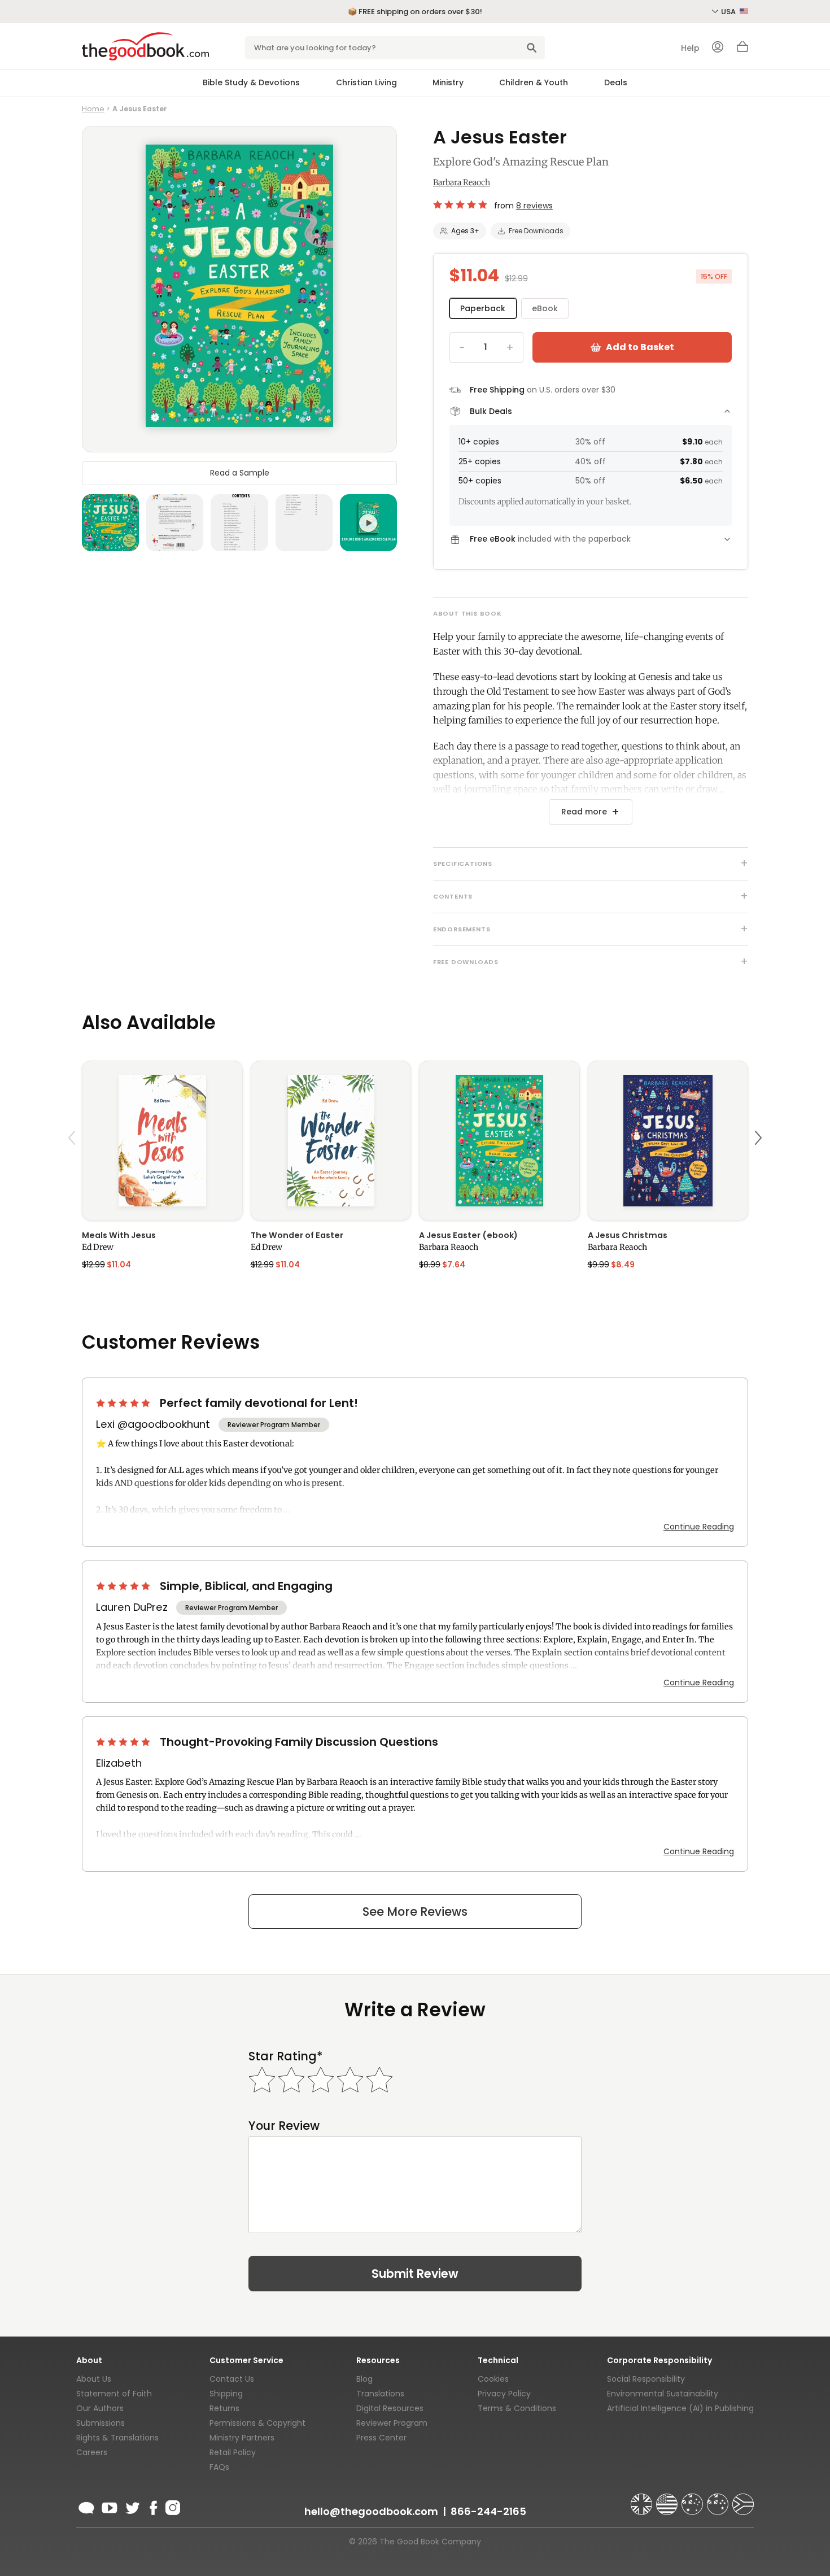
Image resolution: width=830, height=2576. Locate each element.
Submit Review (415, 2274)
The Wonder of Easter (297, 1235)
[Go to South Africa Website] (743, 2499)
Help (690, 48)
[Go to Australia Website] (693, 2499)
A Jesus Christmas (628, 1235)
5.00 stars (461, 204)
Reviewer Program (392, 2423)
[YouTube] (110, 2506)
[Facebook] (153, 2506)
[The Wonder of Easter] (331, 1141)
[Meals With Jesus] (162, 1141)
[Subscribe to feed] (86, 2506)
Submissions (101, 2423)
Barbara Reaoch (462, 182)
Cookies (493, 2379)
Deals (616, 82)
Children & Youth (534, 82)
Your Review (284, 2126)
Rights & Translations (117, 2438)
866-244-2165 (488, 2511)
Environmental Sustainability (663, 2394)
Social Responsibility (646, 2379)
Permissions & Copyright (257, 2423)
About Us (94, 2379)
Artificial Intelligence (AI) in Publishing (680, 2408)
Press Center (381, 2438)
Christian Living (366, 82)
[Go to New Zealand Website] (719, 2499)
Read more (584, 812)
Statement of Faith (114, 2394)
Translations (380, 2394)
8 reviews (534, 206)
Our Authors (100, 2408)
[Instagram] (172, 2506)
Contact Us (232, 2379)
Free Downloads (536, 231)
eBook (545, 308)
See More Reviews (415, 1912)
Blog (364, 2379)
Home (93, 109)
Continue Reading (699, 1527)
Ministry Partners (242, 2438)
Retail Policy (233, 2452)
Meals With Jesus (119, 1235)
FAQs (219, 2467)
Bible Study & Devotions (251, 82)
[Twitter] (132, 2506)
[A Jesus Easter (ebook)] (499, 1141)
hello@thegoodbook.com (371, 2511)
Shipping (226, 2394)
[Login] (718, 48)
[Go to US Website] (668, 2499)
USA (729, 12)
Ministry (448, 82)
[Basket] (742, 50)
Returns (224, 2408)
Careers (92, 2452)
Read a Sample (240, 473)
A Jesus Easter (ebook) (468, 1235)
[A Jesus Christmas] (668, 1141)
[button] (73, 1164)
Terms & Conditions (517, 2408)
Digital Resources (390, 2408)
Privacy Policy (504, 2394)
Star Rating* (285, 2056)
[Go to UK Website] (643, 2499)
